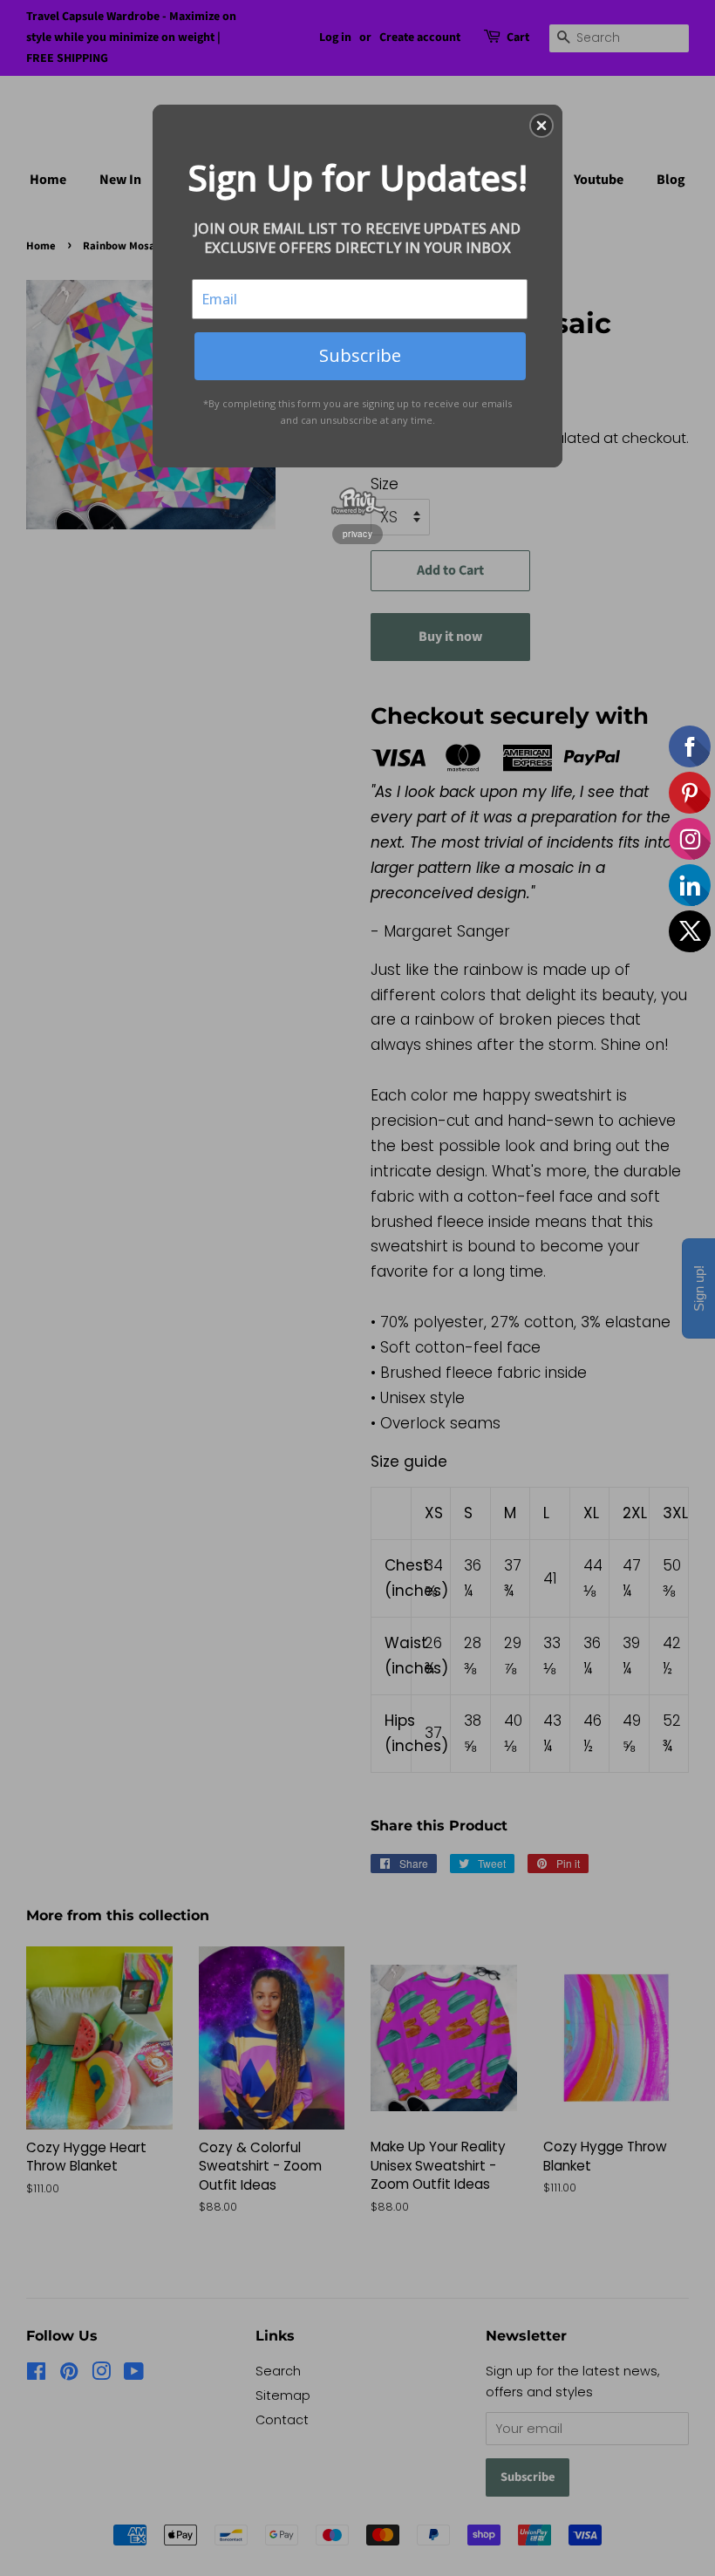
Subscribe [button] (360, 355)
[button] (541, 126)
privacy (357, 534)
